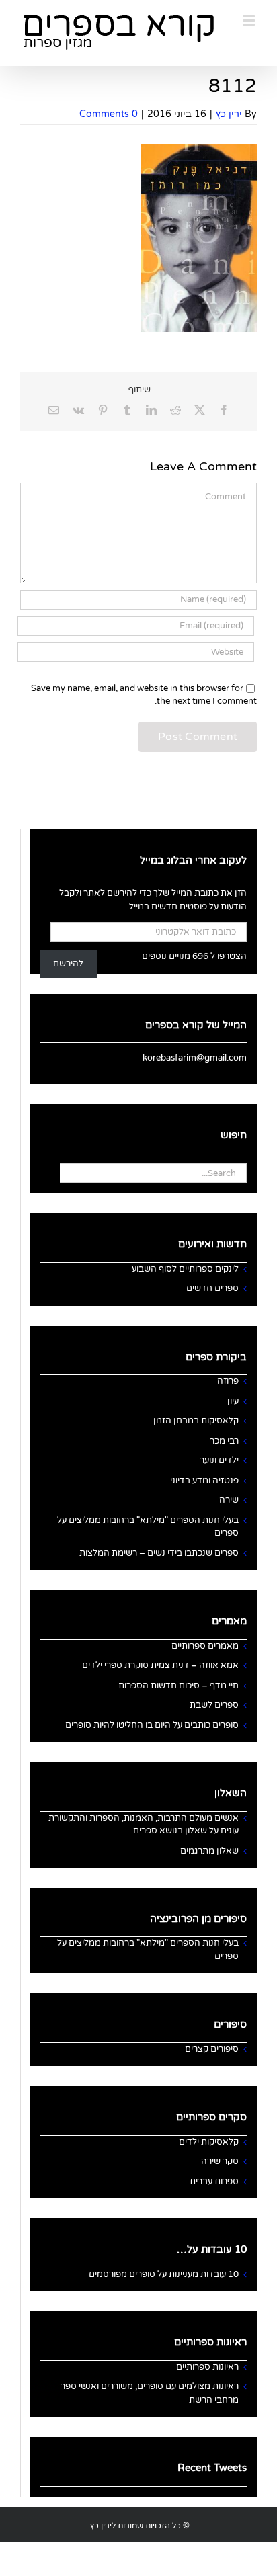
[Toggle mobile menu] (250, 20)
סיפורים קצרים (212, 2049)
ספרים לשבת (214, 1705)
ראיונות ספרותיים (207, 2367)
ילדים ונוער (219, 1460)
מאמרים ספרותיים (205, 1646)
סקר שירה (220, 2161)
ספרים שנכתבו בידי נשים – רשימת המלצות (159, 1553)
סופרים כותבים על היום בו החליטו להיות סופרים (152, 1725)
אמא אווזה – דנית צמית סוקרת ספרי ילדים (160, 1665)
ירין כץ (229, 114)
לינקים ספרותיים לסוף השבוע (185, 1269)
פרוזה (228, 1381)
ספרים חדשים (212, 1288)
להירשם (68, 964)
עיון (233, 1401)
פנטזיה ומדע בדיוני (204, 1481)
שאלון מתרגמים (209, 1851)
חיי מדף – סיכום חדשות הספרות (179, 1686)
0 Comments (109, 114)
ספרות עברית (214, 2182)
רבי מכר (224, 1441)
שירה (229, 1500)
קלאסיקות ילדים (209, 2142)
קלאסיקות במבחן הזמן (196, 1421)
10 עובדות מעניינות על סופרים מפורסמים (164, 2274)
